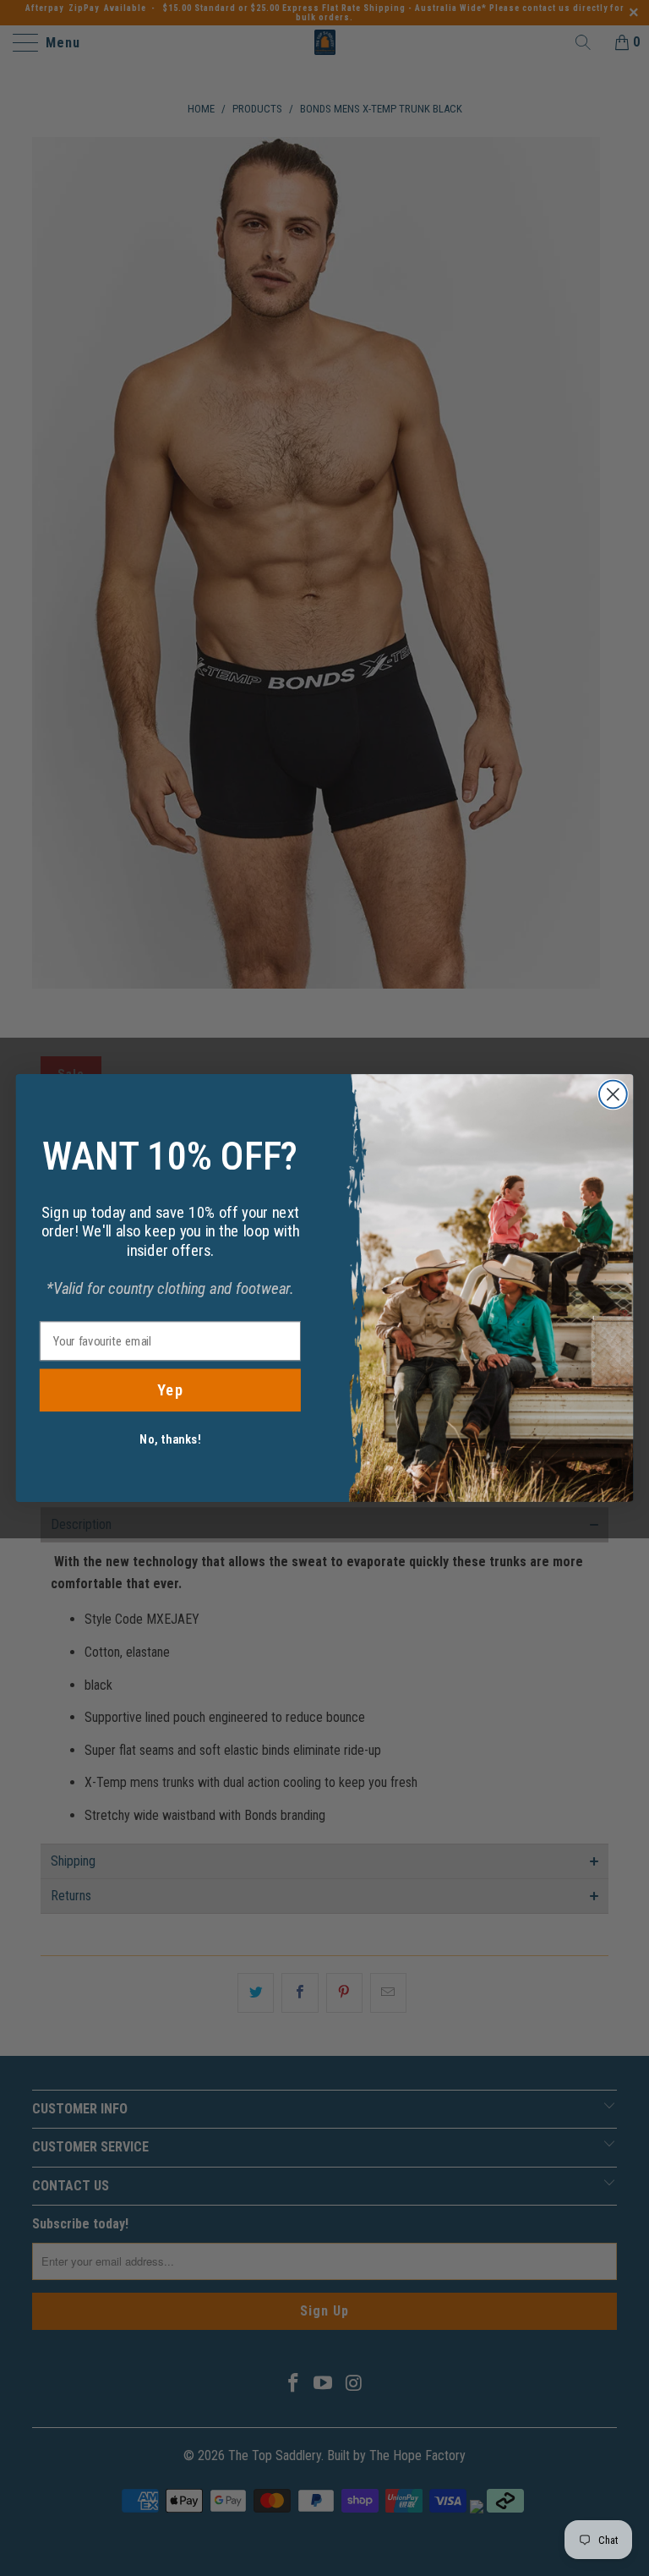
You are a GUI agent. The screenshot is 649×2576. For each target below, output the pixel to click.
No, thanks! (170, 1439)
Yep (170, 1390)
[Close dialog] (613, 1095)
